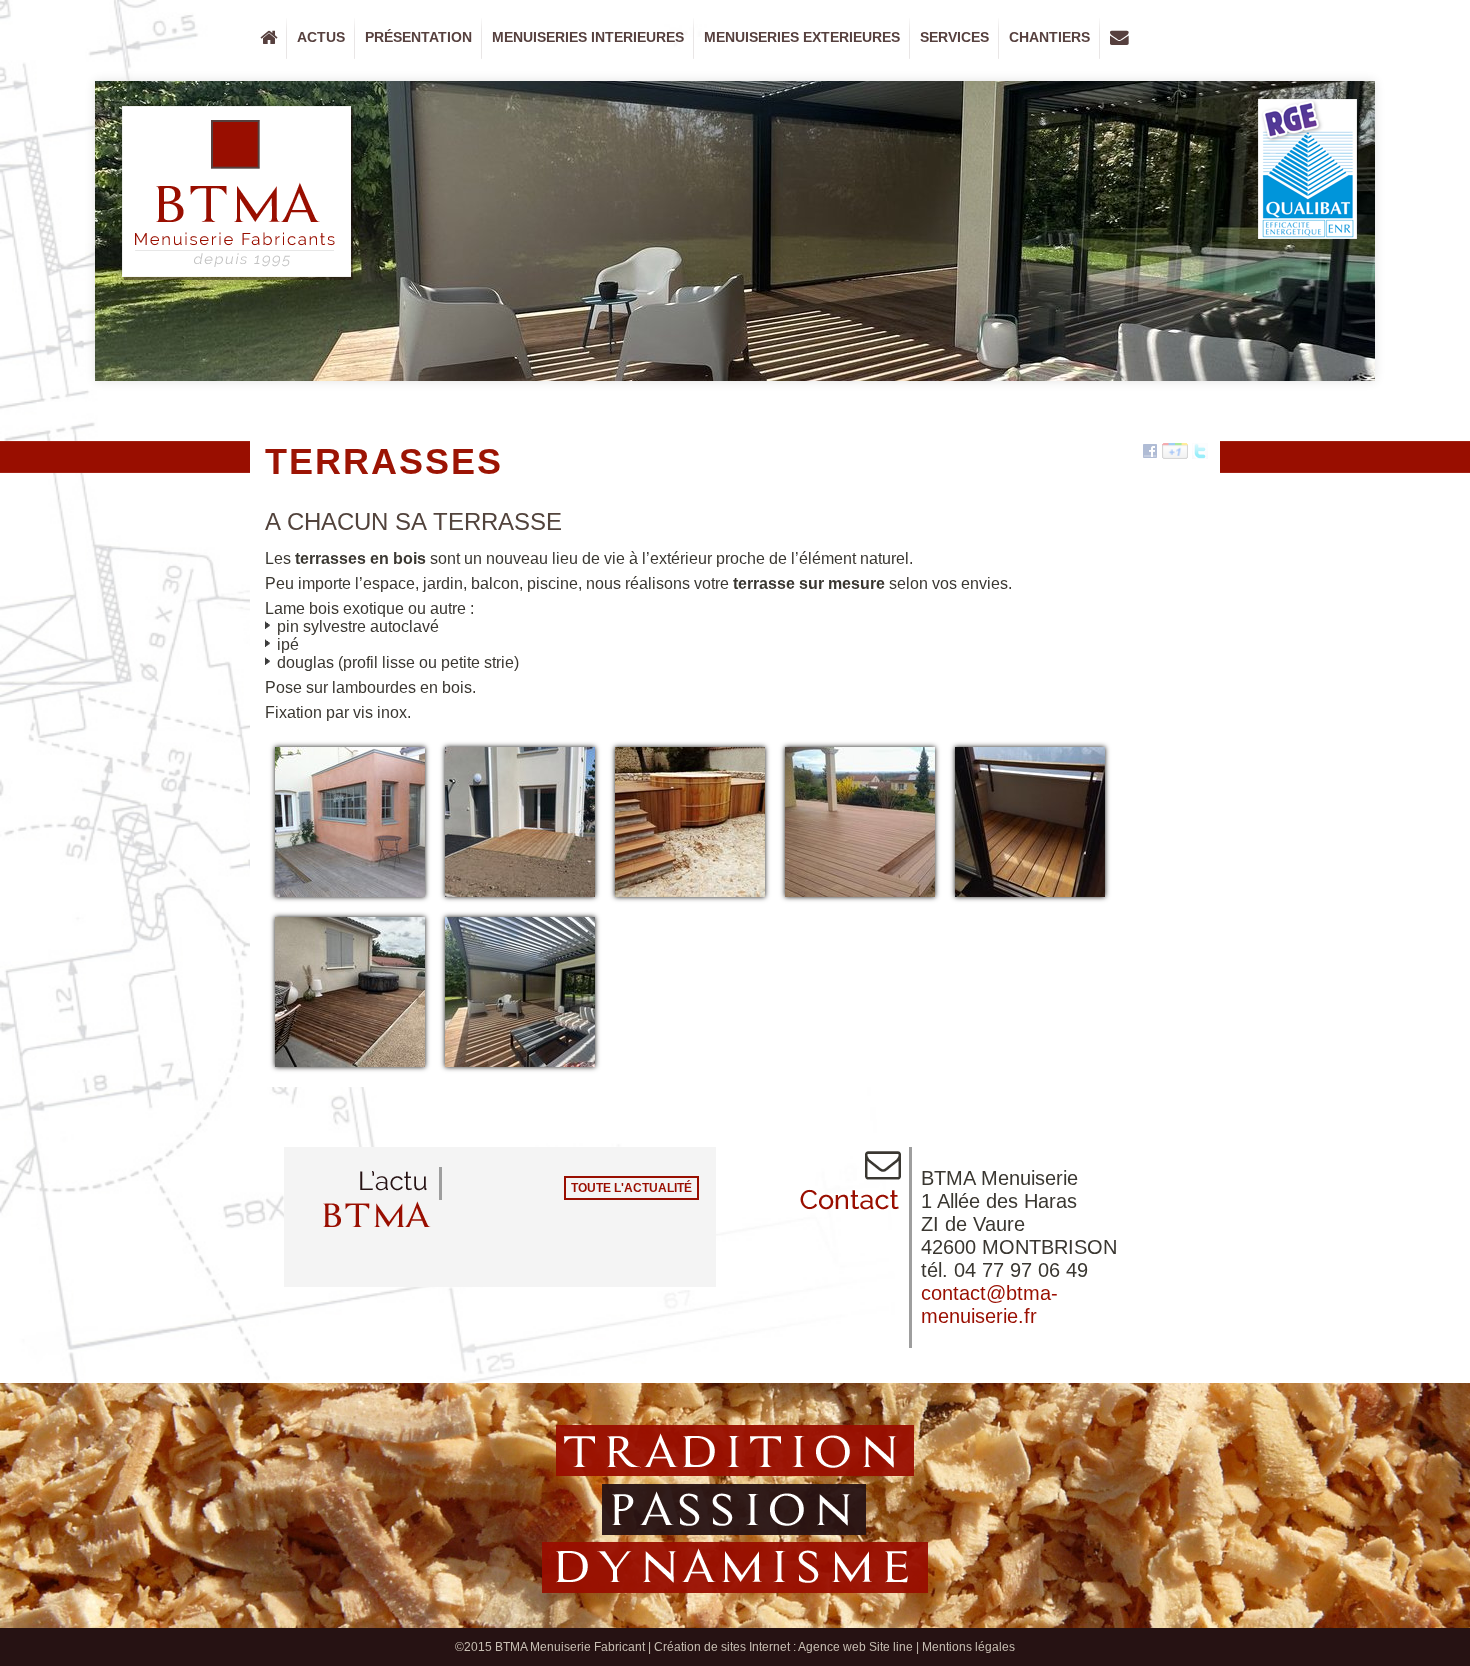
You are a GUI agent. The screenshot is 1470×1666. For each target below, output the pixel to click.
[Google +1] (1175, 451)
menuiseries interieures (583, 42)
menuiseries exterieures (797, 42)
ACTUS (321, 37)
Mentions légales (968, 1647)
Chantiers (1044, 42)
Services (954, 37)
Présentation (413, 42)
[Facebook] (1150, 451)
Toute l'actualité (631, 1188)
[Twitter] (1200, 451)
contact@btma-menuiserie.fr (989, 1304)
